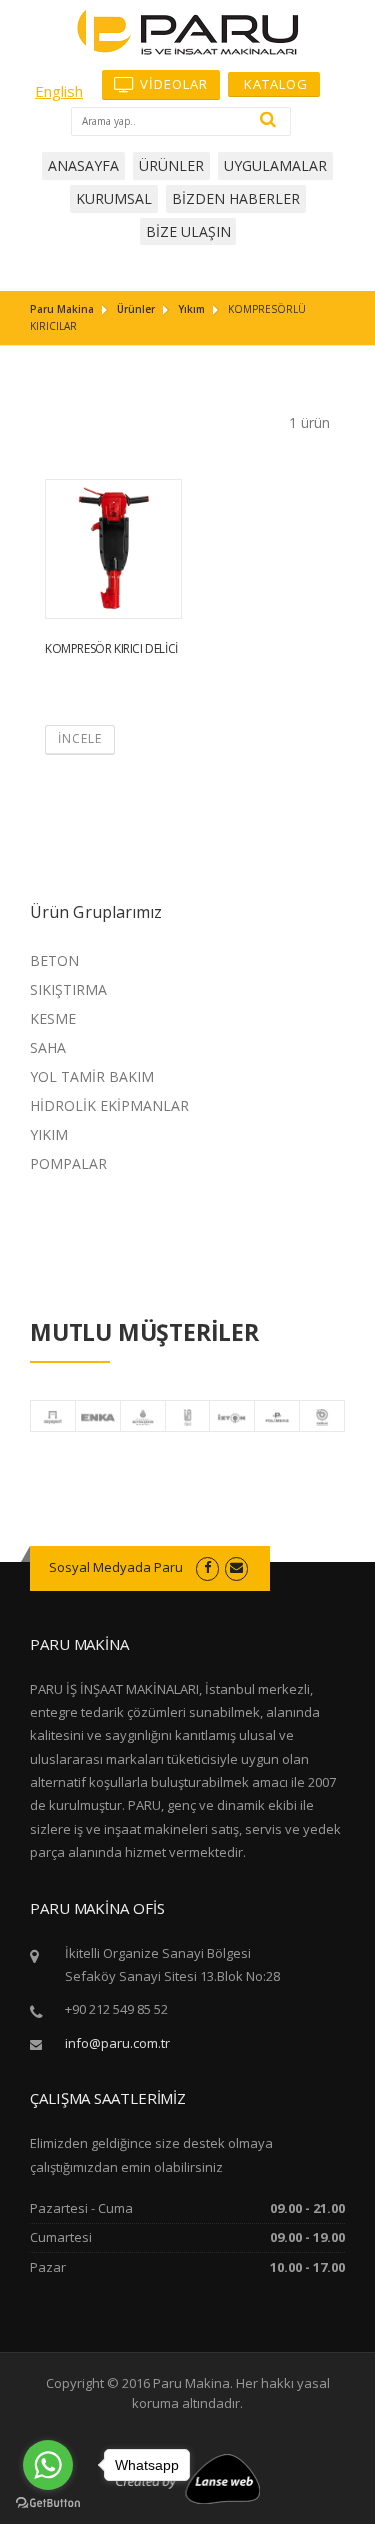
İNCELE (80, 738)
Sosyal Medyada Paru (116, 1567)
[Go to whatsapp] (48, 2465)
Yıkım (191, 309)
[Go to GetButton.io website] (48, 2503)
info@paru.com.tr (117, 2043)
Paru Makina (62, 309)
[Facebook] (207, 1567)
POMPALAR (68, 1163)
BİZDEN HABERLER (236, 198)
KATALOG (274, 84)
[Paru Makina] (188, 30)
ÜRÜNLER (171, 165)
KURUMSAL (114, 198)
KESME (53, 1018)
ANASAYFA (83, 165)
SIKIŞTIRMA (68, 989)
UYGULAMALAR (275, 165)
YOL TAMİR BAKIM (92, 1076)
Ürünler (136, 309)
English (59, 91)
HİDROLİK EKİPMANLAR (109, 1105)
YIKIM (49, 1134)
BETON (54, 960)
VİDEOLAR (172, 84)
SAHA (48, 1047)
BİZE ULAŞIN (188, 231)
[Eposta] (236, 1567)
